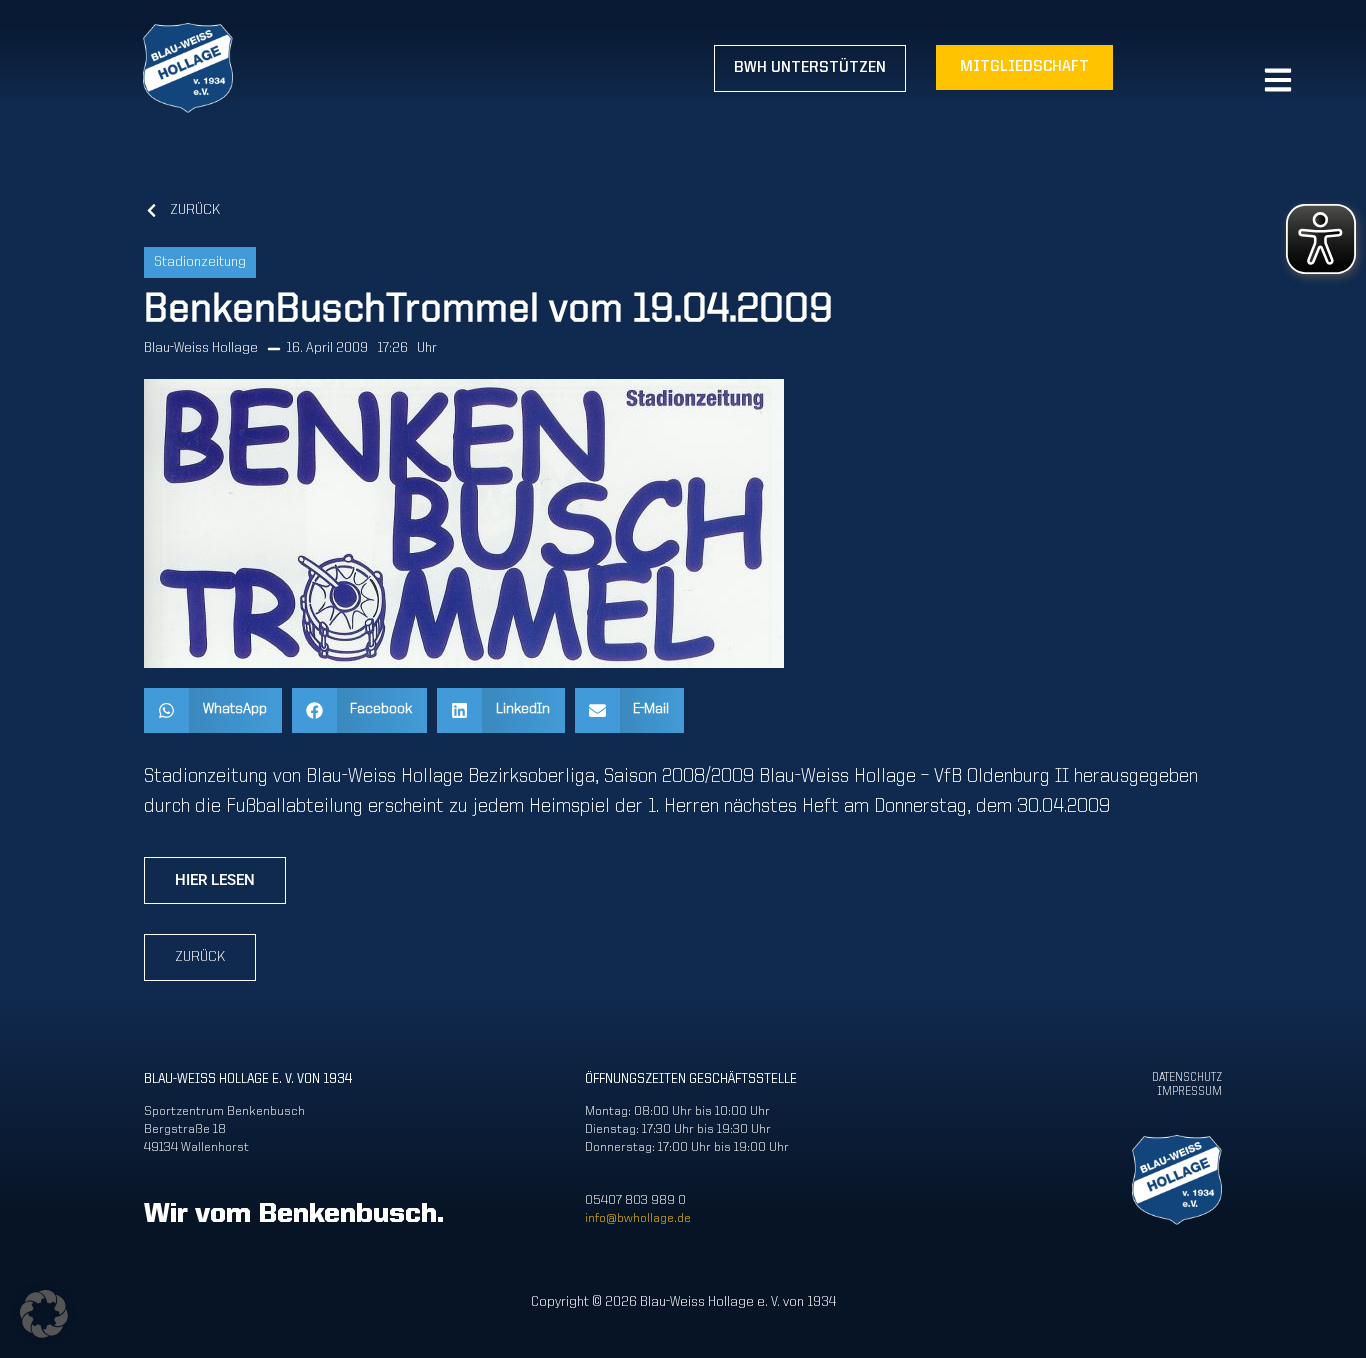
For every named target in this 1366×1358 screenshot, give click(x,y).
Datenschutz (1187, 1078)
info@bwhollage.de (638, 1218)
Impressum (1189, 1092)
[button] (213, 710)
